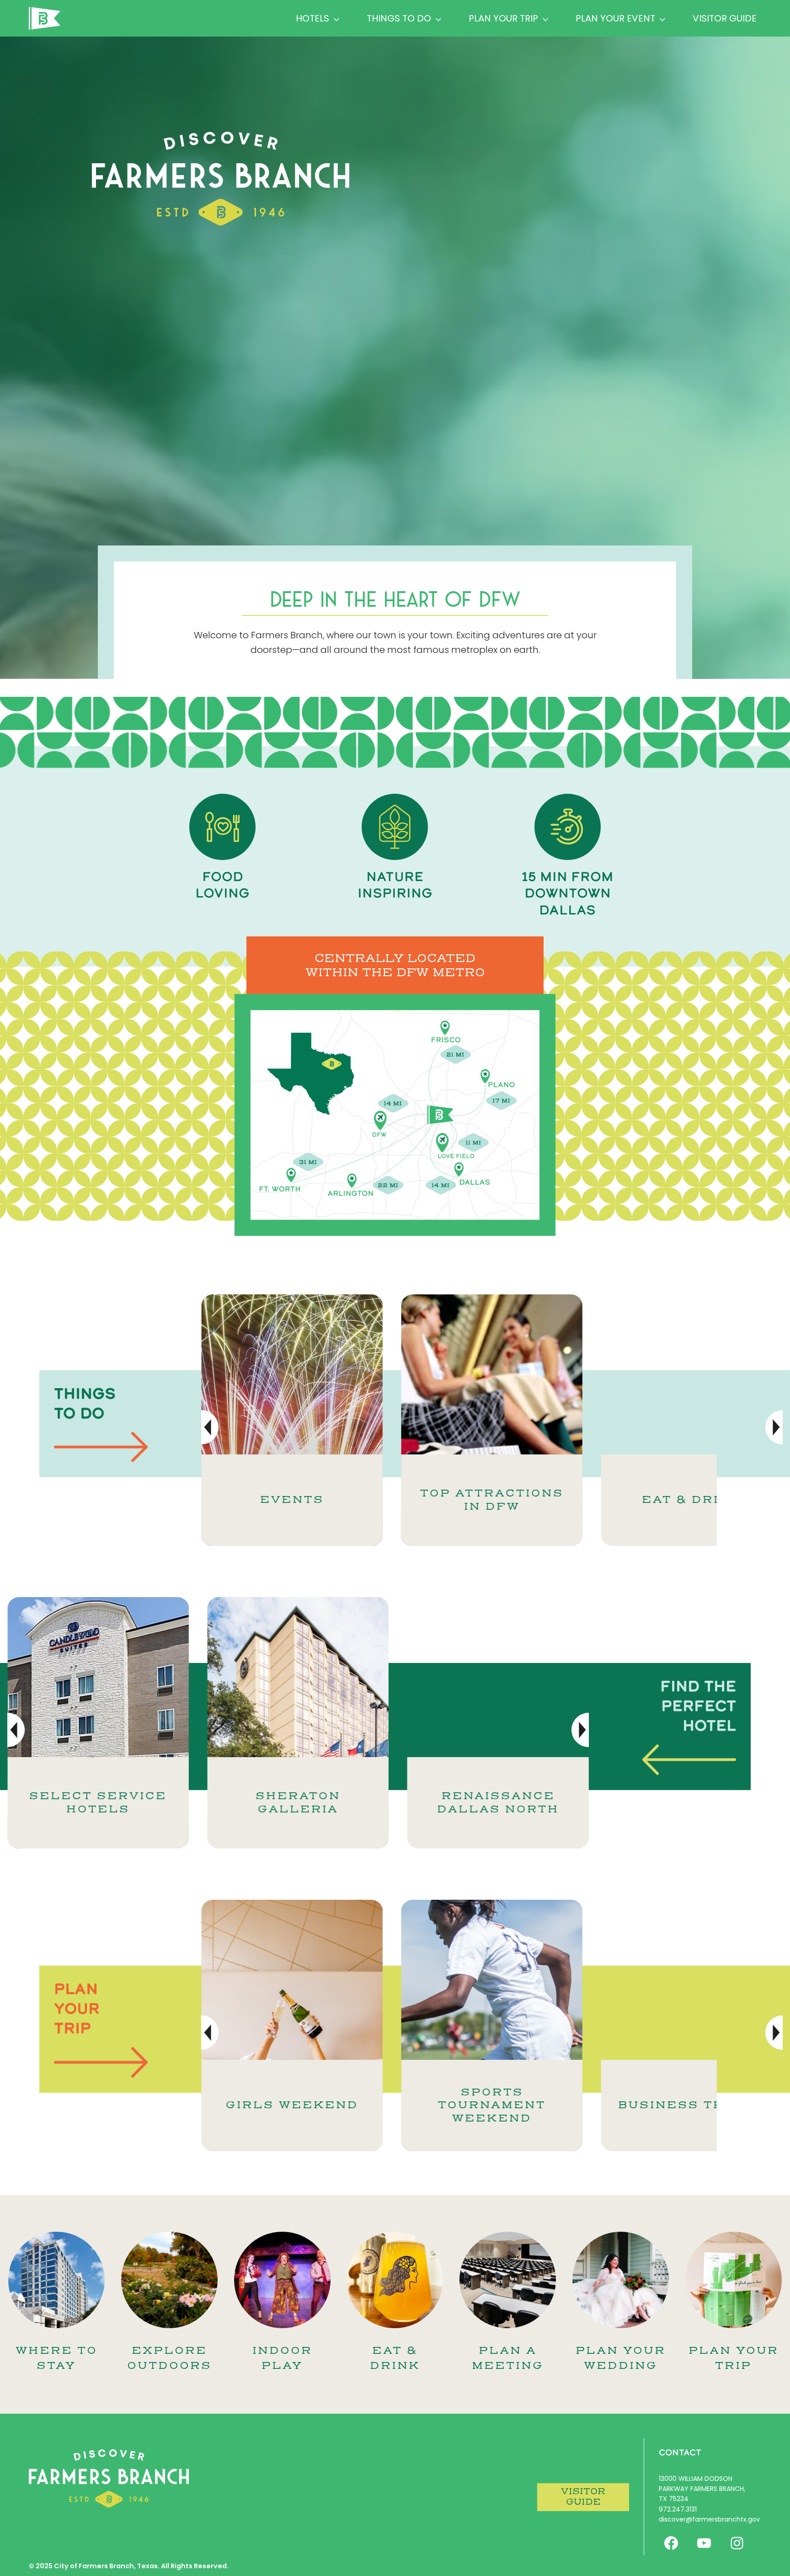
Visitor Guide (725, 18)
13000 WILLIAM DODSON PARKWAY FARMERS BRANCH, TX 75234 (702, 2489)
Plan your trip (503, 18)
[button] (774, 1427)
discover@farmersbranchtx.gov (709, 2519)
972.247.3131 (678, 2509)
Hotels (312, 18)
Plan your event (615, 18)
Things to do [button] (399, 18)
